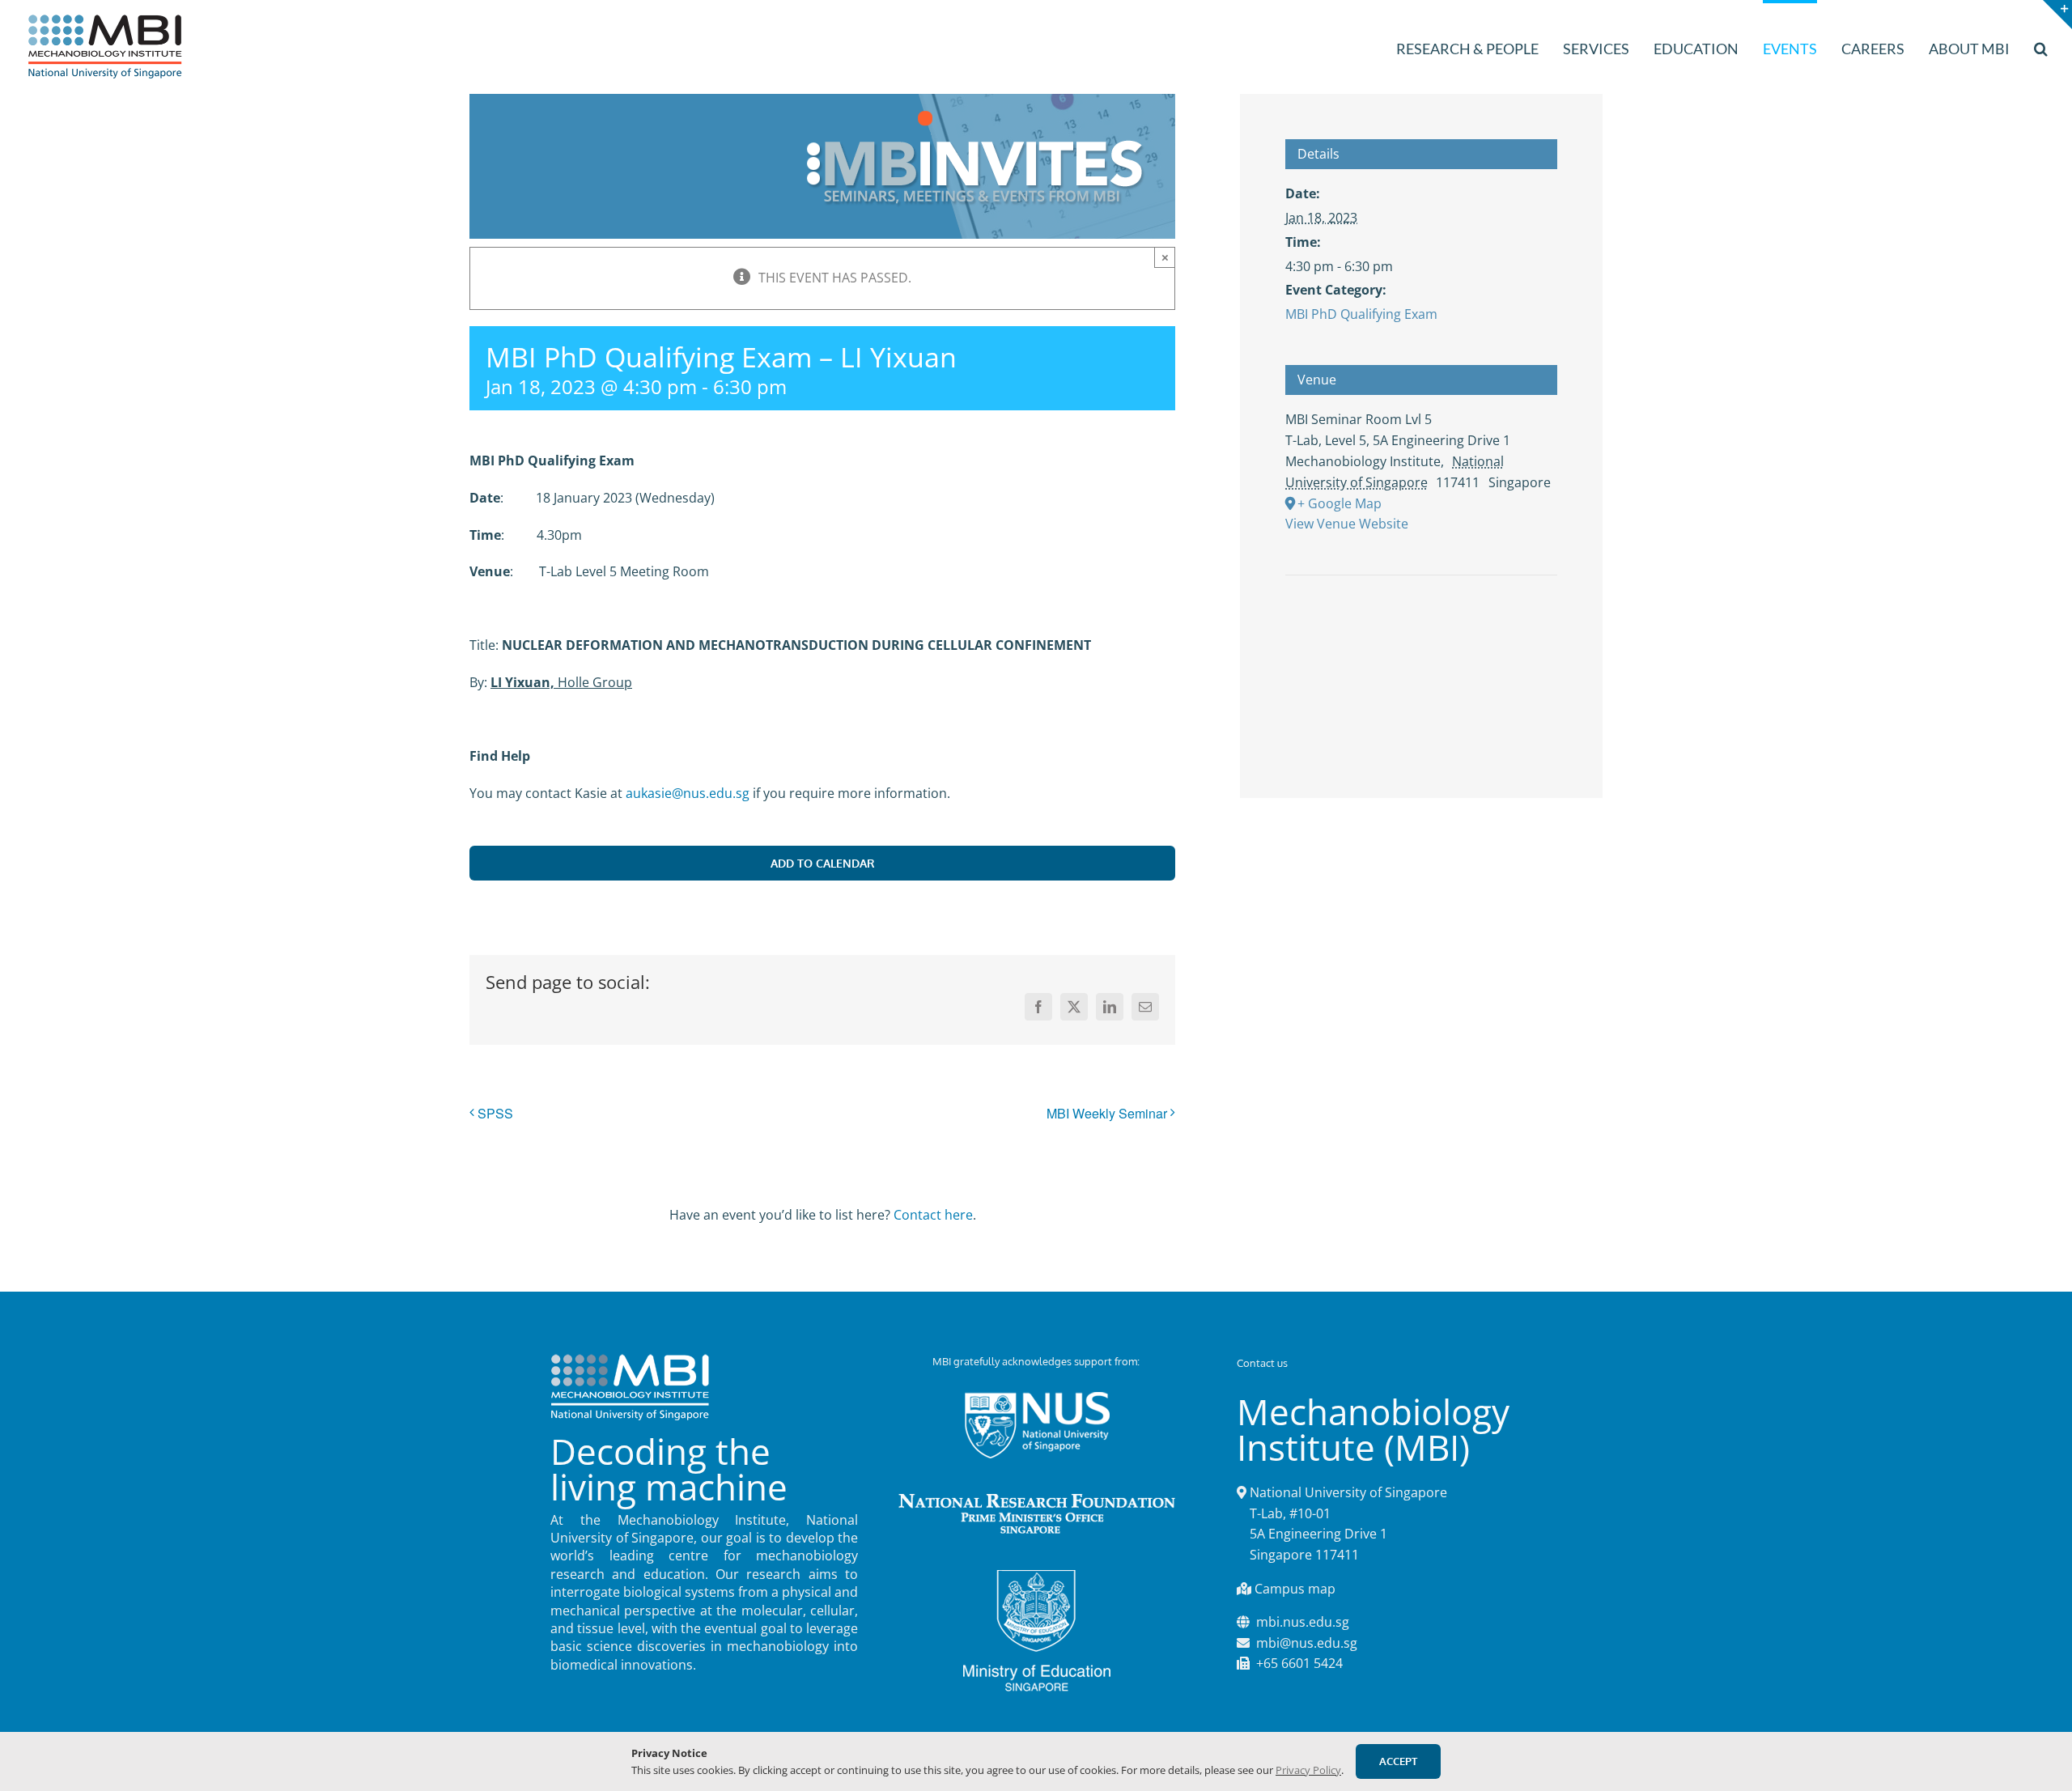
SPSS (495, 1113)
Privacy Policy (1308, 1770)
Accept (1398, 1761)
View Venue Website (1347, 524)
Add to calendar (823, 863)
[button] (2041, 47)
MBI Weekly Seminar (1107, 1113)
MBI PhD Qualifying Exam (1361, 314)
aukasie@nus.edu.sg (688, 793)
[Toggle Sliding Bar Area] (2057, 15)
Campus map (1295, 1589)
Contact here (933, 1215)
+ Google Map (1340, 503)
